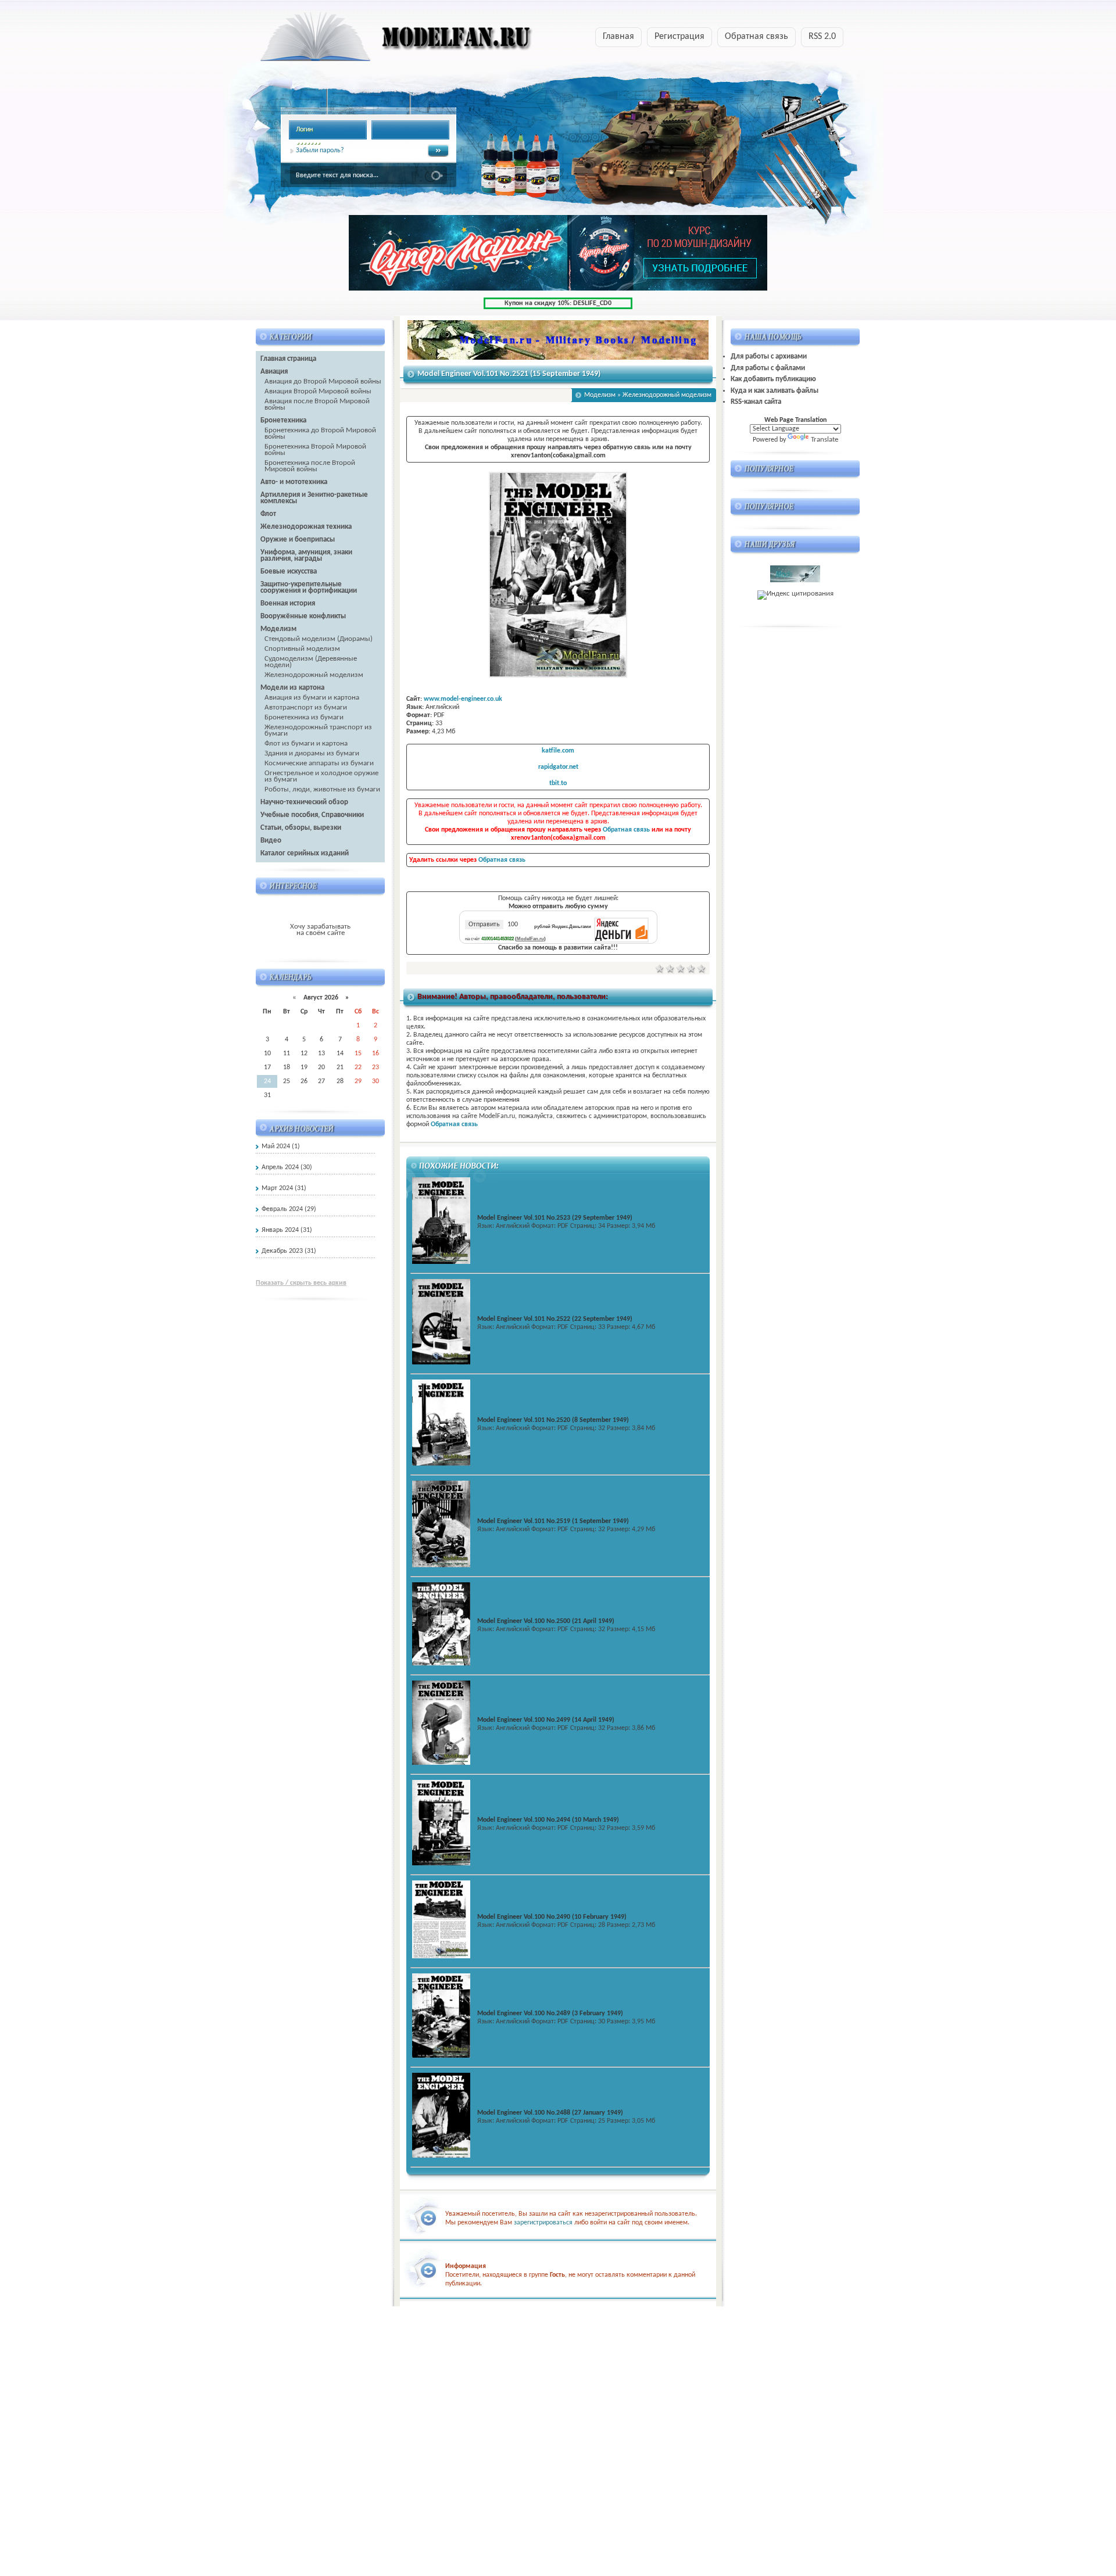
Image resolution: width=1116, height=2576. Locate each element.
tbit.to (558, 783)
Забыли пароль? (320, 151)
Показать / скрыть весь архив (301, 1283)
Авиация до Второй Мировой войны (323, 381)
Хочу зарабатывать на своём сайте (320, 930)
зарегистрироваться (543, 2223)
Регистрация (679, 37)
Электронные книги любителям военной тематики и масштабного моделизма (374, 40)
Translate (825, 440)
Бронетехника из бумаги (304, 717)
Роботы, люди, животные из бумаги (322, 789)
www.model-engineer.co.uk (463, 699)
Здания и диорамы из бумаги (312, 753)
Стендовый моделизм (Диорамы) (319, 639)
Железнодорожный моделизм (314, 675)
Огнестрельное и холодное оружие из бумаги (321, 776)
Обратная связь (756, 37)
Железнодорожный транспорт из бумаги (318, 730)
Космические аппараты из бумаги (319, 763)
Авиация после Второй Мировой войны (317, 404)
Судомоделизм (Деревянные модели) (311, 662)
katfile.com (558, 751)
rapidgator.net (558, 767)
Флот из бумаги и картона (306, 744)
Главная (618, 37)
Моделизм (600, 395)
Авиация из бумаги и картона (312, 698)
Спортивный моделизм (302, 649)
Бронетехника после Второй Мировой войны (310, 466)
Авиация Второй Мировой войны (318, 391)
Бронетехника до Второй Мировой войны (320, 433)
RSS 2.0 (822, 37)
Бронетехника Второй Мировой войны (315, 450)
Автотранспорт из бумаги (306, 707)
